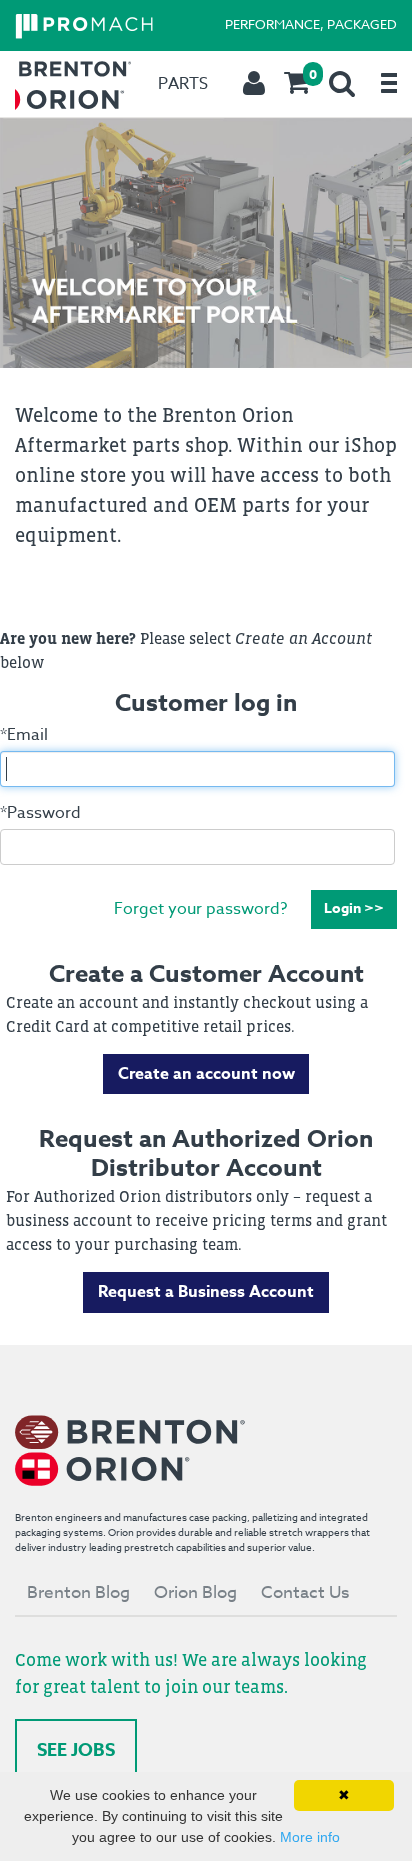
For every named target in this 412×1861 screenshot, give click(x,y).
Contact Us (305, 1592)
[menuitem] (297, 84)
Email (24, 735)
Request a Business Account (206, 1292)
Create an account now (206, 1074)
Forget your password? (200, 908)
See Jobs (76, 1750)
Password (40, 813)
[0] (297, 84)
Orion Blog (195, 1592)
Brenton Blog (78, 1592)
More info (310, 1837)
